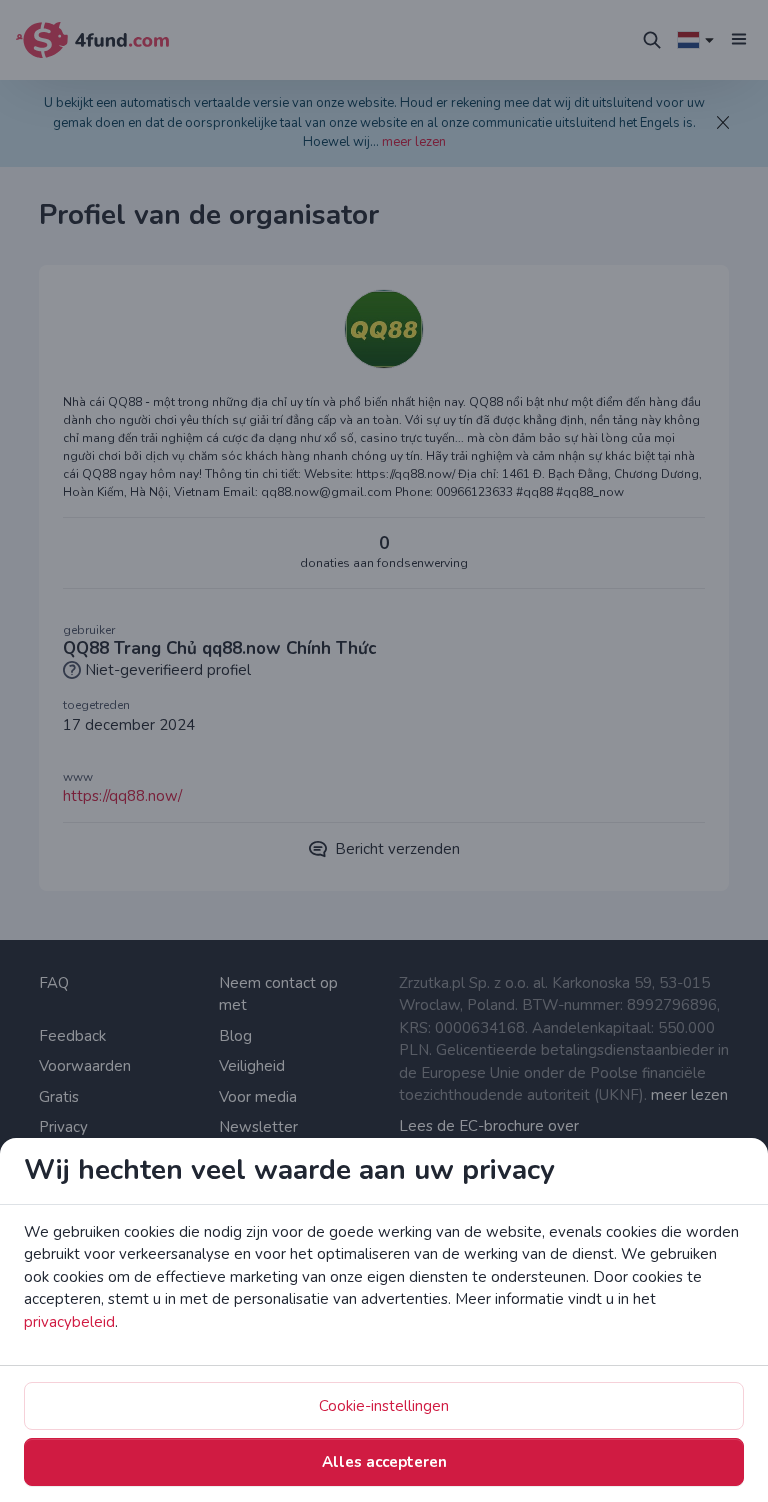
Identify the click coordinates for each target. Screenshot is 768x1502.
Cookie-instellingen (384, 1406)
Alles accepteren (384, 1462)
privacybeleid (69, 1322)
